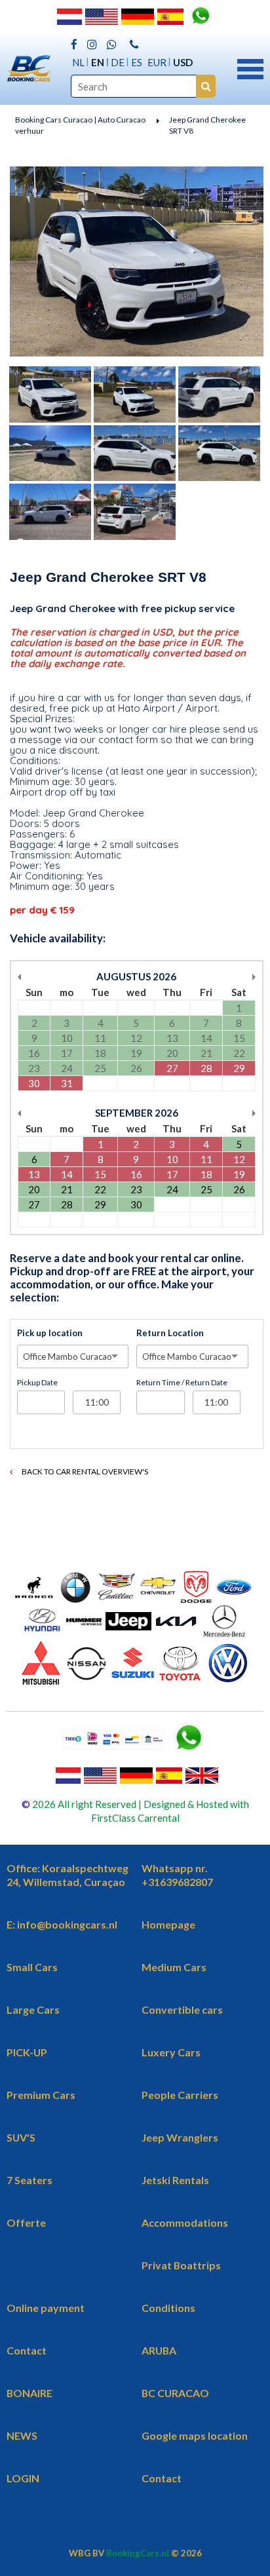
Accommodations (185, 2222)
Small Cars (32, 1967)
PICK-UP (27, 2052)
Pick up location (50, 1333)
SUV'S (21, 2137)
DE (118, 62)
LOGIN (23, 2478)
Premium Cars (41, 2095)
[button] (250, 67)
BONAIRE (29, 2393)
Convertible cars (182, 2009)
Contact (27, 2350)
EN (98, 62)
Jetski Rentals (175, 2180)
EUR (157, 62)
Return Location (170, 1333)
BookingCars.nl (138, 2553)
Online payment (46, 2308)
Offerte (26, 2222)
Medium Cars (174, 1967)
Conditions (168, 2308)
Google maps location (195, 2435)
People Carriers (180, 2095)
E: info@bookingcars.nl (62, 1924)
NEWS (22, 2435)
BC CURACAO (175, 2393)
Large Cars (33, 2009)
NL (78, 62)
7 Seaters (29, 2180)
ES (137, 62)
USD (183, 62)
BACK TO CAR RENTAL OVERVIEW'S (84, 1471)
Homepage (168, 1924)
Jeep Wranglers (180, 2137)
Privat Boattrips (181, 2265)
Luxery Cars (171, 2052)
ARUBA (159, 2350)
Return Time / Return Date (182, 1382)
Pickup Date (37, 1382)
